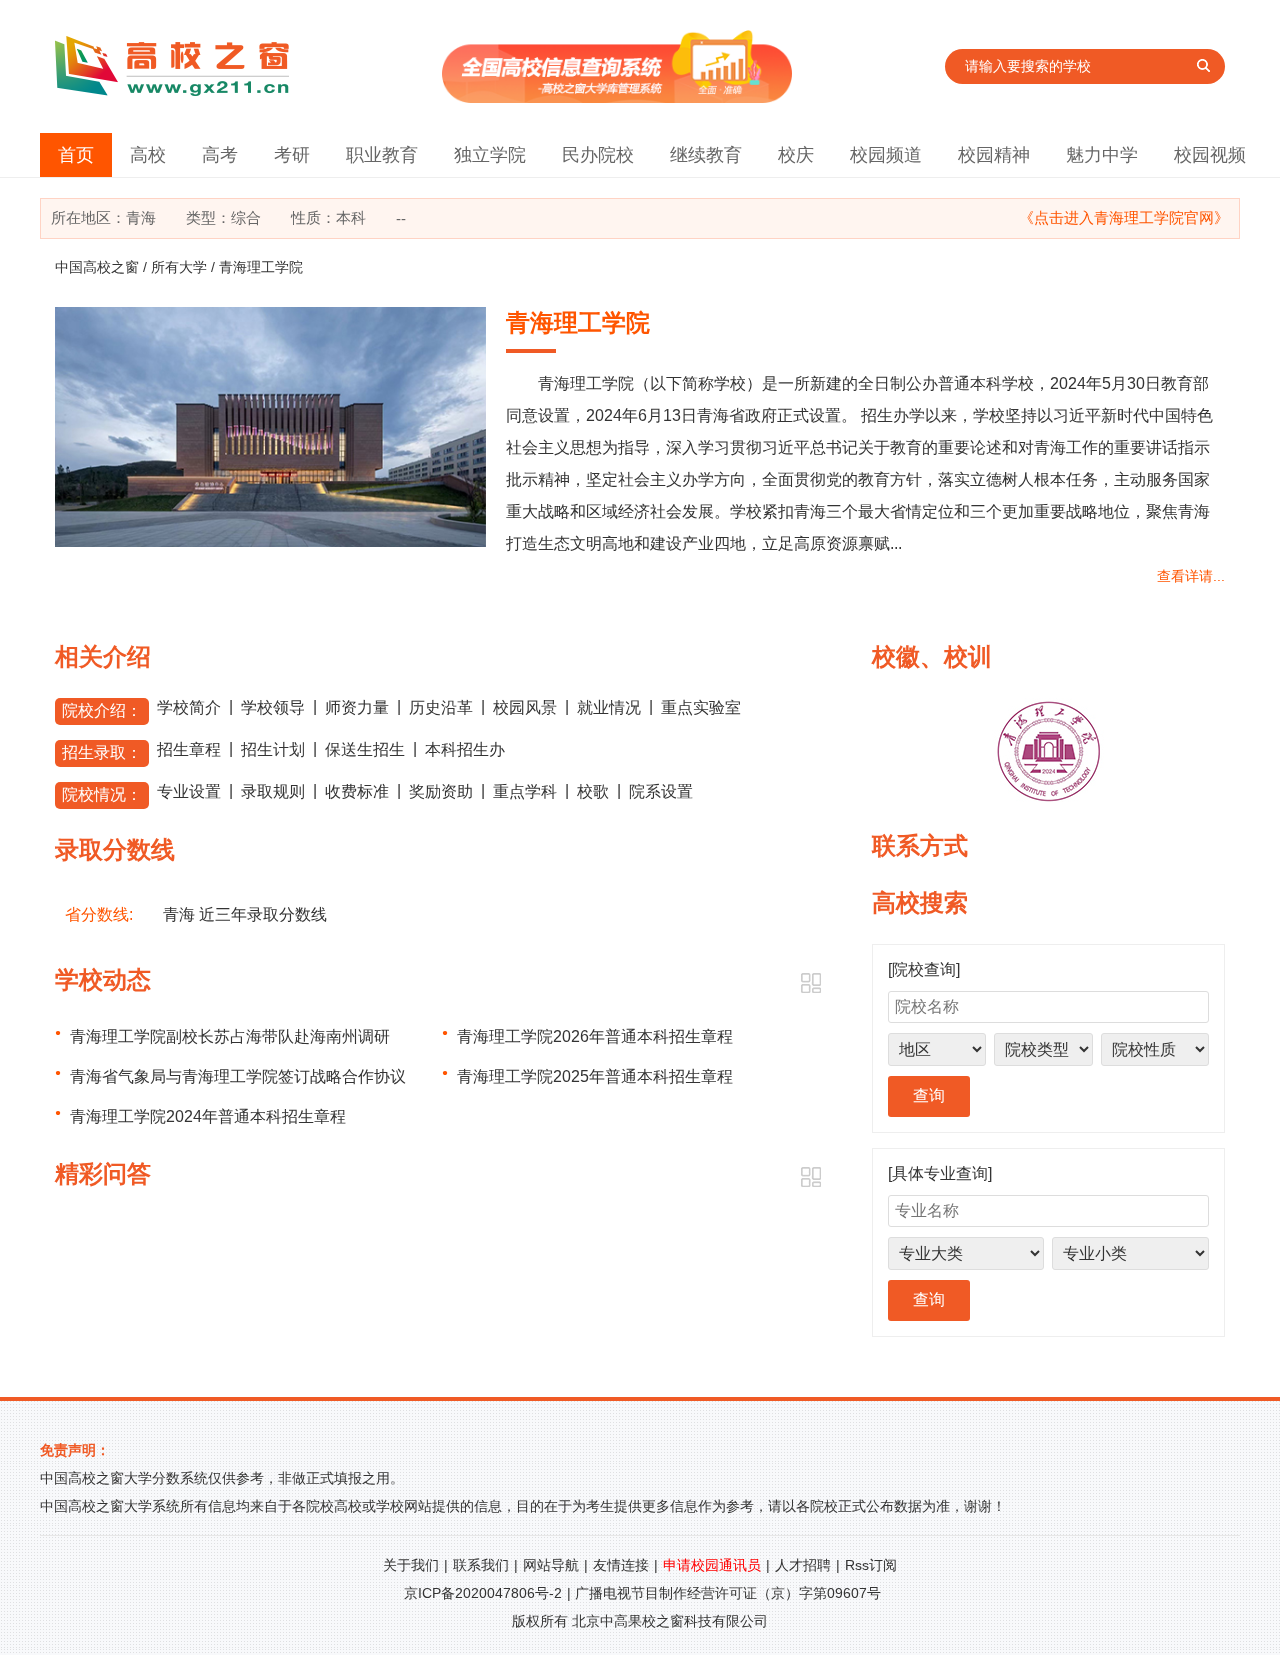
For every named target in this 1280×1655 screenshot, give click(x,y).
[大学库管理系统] (617, 97)
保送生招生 (365, 749)
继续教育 (706, 155)
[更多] (810, 983)
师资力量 (357, 707)
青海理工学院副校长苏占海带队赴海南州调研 (230, 1036)
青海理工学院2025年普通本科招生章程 (595, 1076)
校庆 (796, 155)
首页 (76, 155)
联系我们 (481, 1565)
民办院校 (598, 155)
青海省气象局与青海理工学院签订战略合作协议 (238, 1076)
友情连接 (621, 1565)
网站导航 (551, 1565)
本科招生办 (465, 749)
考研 (292, 155)
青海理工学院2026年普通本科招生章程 (595, 1036)
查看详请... (1191, 576)
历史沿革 (441, 707)
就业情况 (609, 707)
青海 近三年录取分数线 (245, 914)
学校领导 (273, 707)
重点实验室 (701, 707)
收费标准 (357, 791)
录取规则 (273, 791)
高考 (220, 155)
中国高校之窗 (97, 267)
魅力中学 (1102, 155)
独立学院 (490, 155)
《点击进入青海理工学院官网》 (1124, 217)
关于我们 (411, 1565)
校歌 (593, 791)
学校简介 (189, 707)
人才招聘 (803, 1565)
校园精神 (994, 155)
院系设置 (661, 791)
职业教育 (382, 155)
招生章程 (189, 749)
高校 (148, 155)
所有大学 (179, 267)
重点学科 (525, 791)
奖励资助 (441, 791)
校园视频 (1210, 155)
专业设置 (189, 791)
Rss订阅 (871, 1565)
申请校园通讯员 (712, 1565)
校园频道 (886, 155)
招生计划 (273, 749)
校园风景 (525, 707)
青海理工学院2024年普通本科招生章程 (208, 1116)
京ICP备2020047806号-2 (483, 1593)
